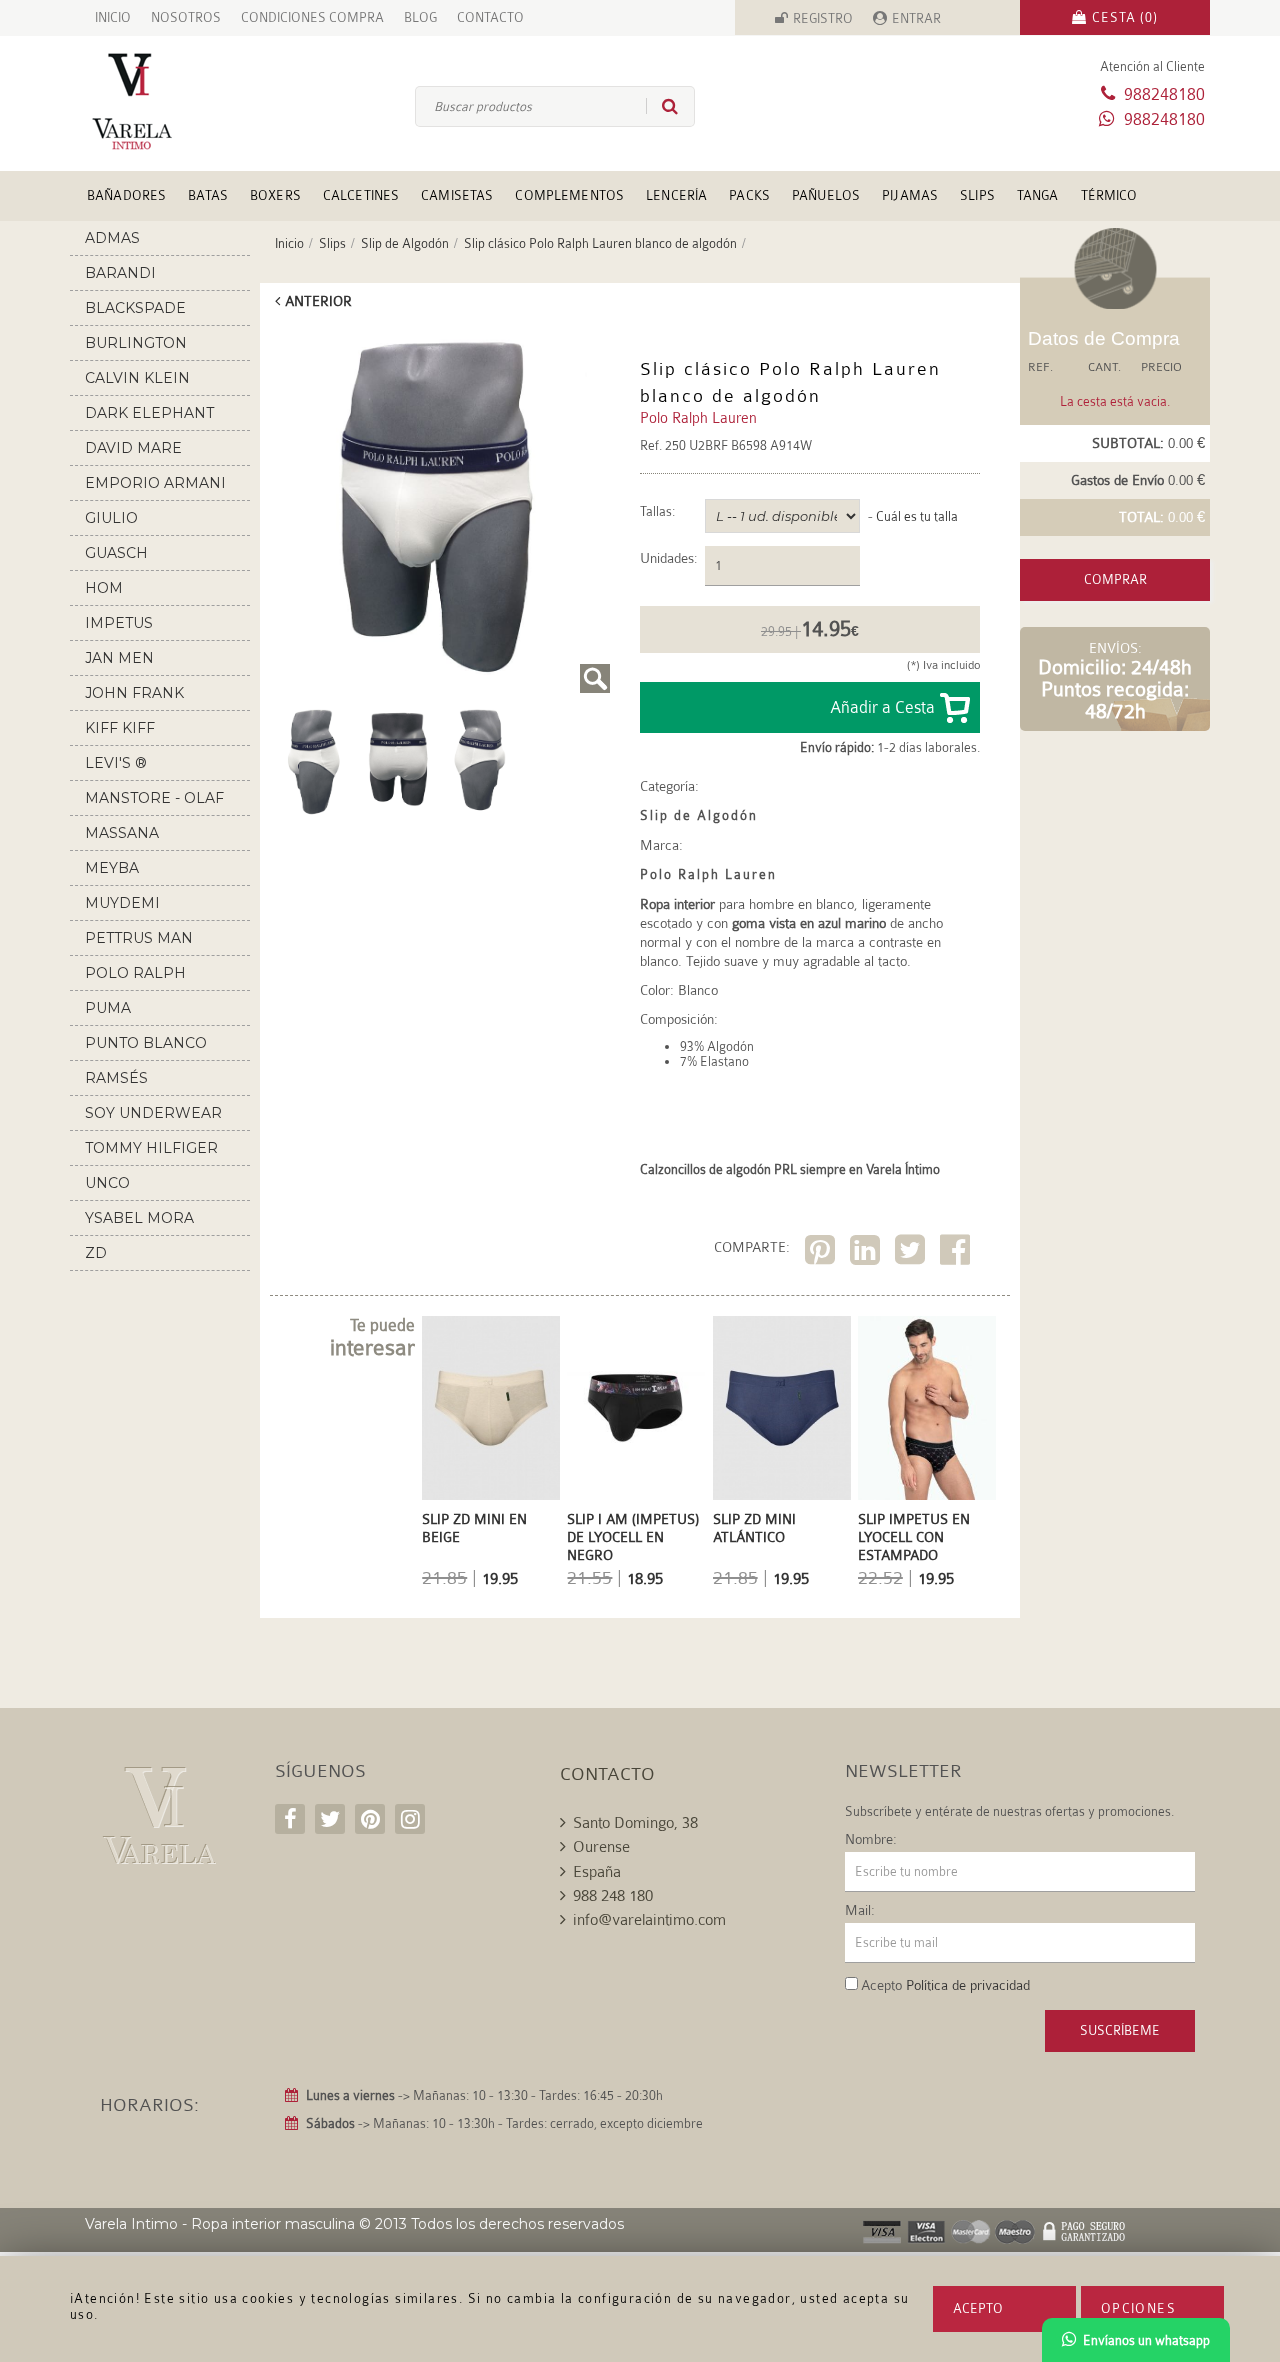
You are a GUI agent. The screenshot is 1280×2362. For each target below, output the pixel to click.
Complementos (569, 195)
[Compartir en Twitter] (912, 1253)
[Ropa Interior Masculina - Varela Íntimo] (165, 101)
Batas (208, 195)
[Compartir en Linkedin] (867, 1253)
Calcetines (361, 195)
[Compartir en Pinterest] (822, 1253)
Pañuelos (826, 195)
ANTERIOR (318, 301)
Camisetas (457, 195)
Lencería (676, 195)
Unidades (667, 558)
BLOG (420, 17)
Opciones (1138, 2308)
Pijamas (910, 195)
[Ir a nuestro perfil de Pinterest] (370, 1819)
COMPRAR (1115, 579)
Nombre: (871, 1839)
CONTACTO (490, 17)
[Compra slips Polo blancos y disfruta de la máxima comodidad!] (482, 758)
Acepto (978, 2308)
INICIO (113, 17)
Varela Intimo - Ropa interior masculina (220, 2224)
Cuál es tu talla (917, 516)
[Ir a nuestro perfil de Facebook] (290, 1819)
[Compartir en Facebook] (957, 1253)
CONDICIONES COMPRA (312, 17)
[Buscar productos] (662, 106)
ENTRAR (916, 18)
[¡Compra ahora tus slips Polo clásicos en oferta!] (440, 509)
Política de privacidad (968, 1985)
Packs (749, 195)
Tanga (1038, 195)
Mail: (860, 1910)
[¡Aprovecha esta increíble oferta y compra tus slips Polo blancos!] (397, 758)
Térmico (1109, 195)
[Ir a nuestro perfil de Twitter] (330, 1819)
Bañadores (126, 195)
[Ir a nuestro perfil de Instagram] (410, 1819)
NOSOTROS (186, 17)
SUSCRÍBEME (1120, 2030)
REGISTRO (823, 18)
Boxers (275, 195)
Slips (977, 195)
